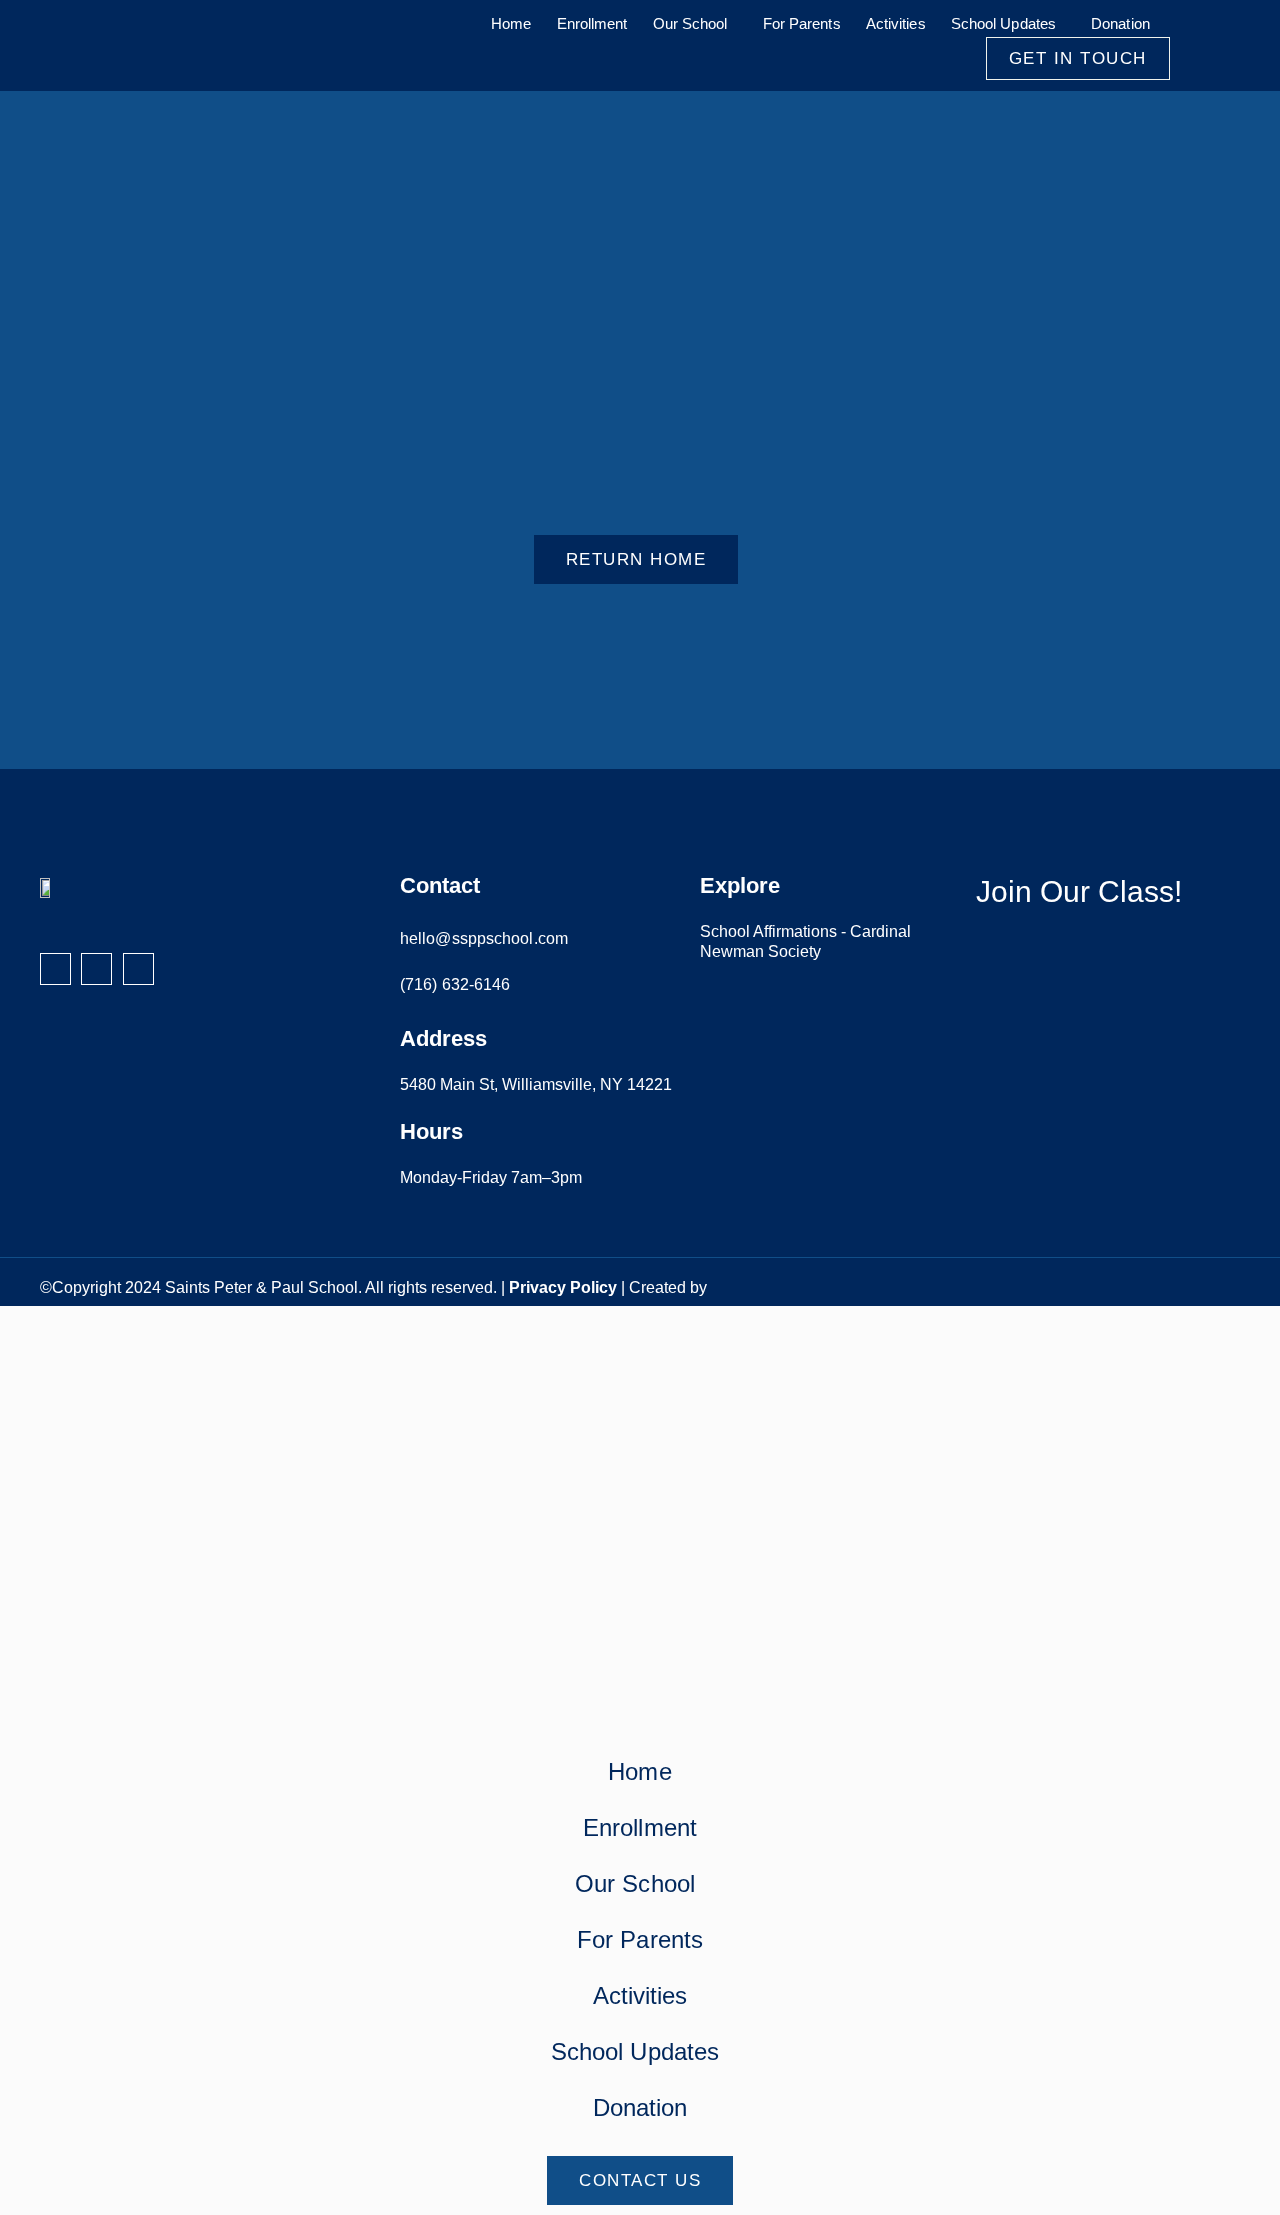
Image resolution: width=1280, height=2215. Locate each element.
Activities (896, 23)
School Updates (1003, 23)
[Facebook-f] (55, 968)
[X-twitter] (138, 968)
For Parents (802, 23)
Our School (690, 23)
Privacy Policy (563, 1287)
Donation (1120, 23)
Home (511, 23)
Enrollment (592, 23)
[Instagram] (96, 968)
